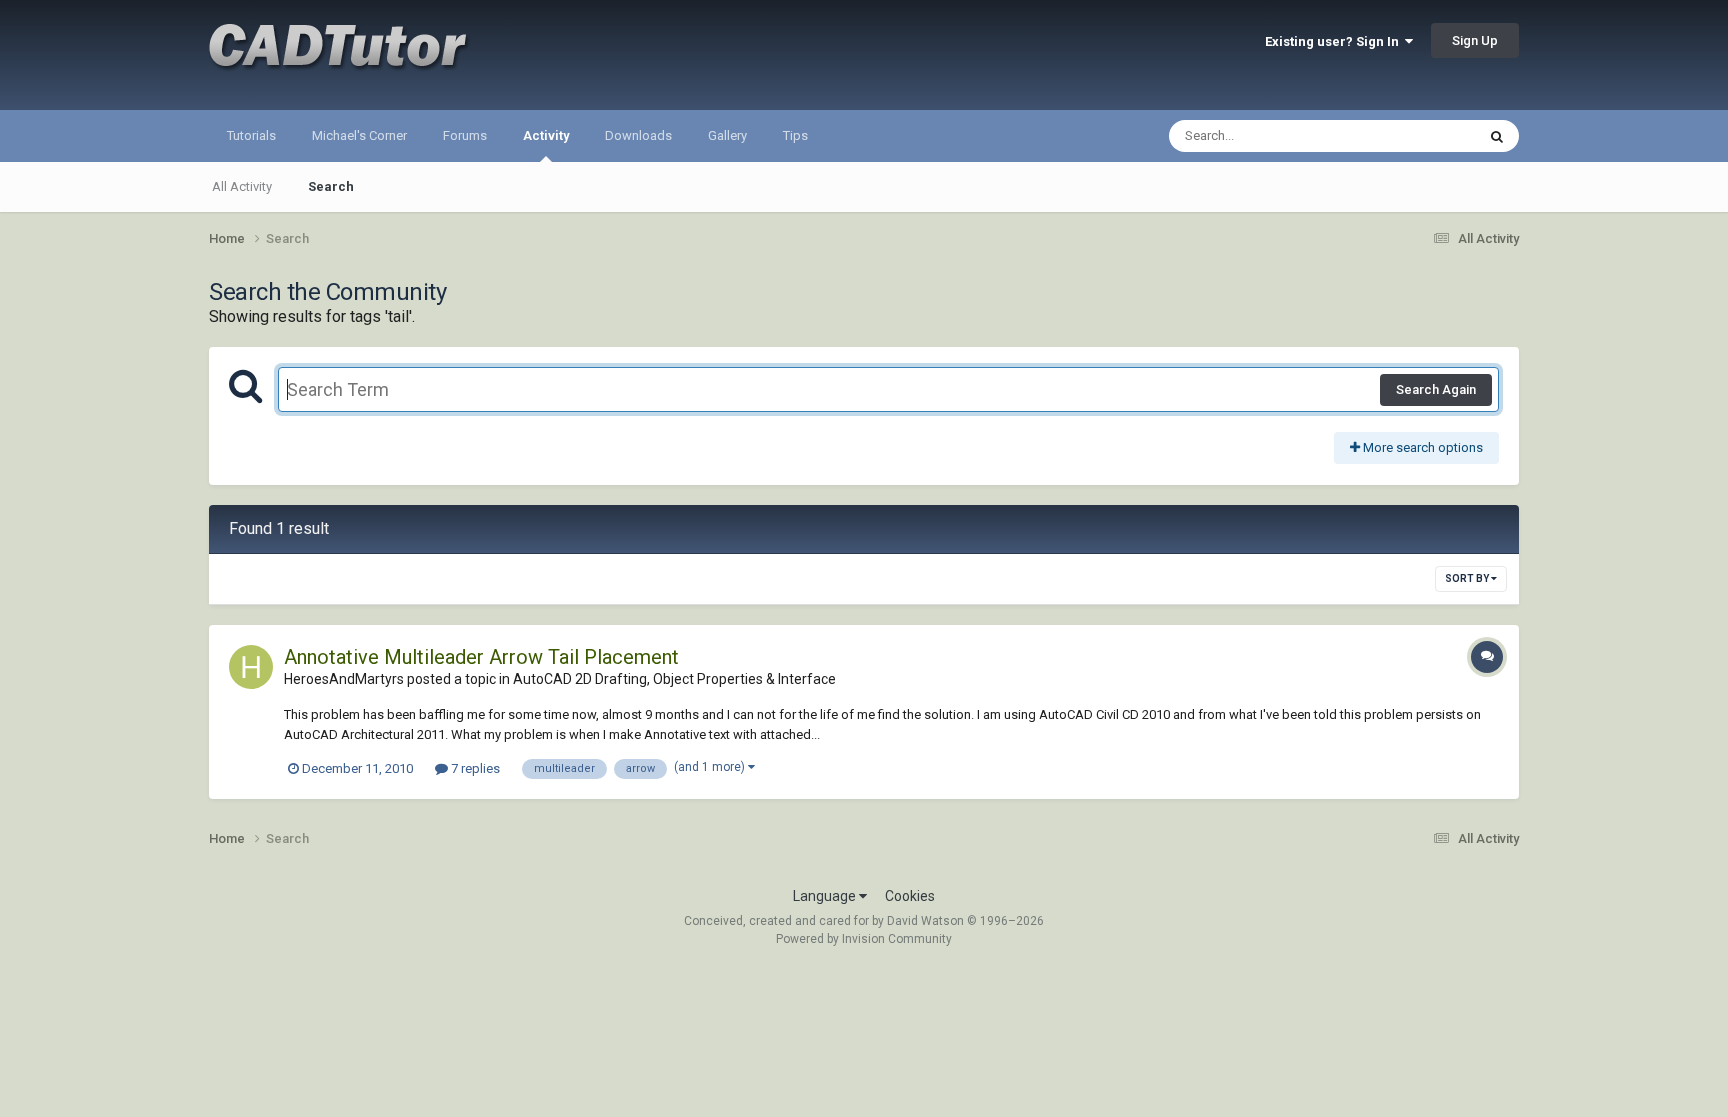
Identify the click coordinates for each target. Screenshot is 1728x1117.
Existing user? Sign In (1335, 41)
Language (826, 896)
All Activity (242, 186)
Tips (795, 135)
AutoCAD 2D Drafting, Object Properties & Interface (674, 679)
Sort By (1468, 578)
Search (331, 186)
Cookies (910, 896)
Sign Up (1475, 40)
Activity (546, 135)
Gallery (727, 135)
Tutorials (251, 135)
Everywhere (1416, 136)
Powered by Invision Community (864, 939)
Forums (465, 135)
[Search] (1497, 136)
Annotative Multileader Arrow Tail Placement (481, 657)
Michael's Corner (359, 135)
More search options (1421, 447)
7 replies (474, 768)
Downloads (638, 135)
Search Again (1436, 389)
